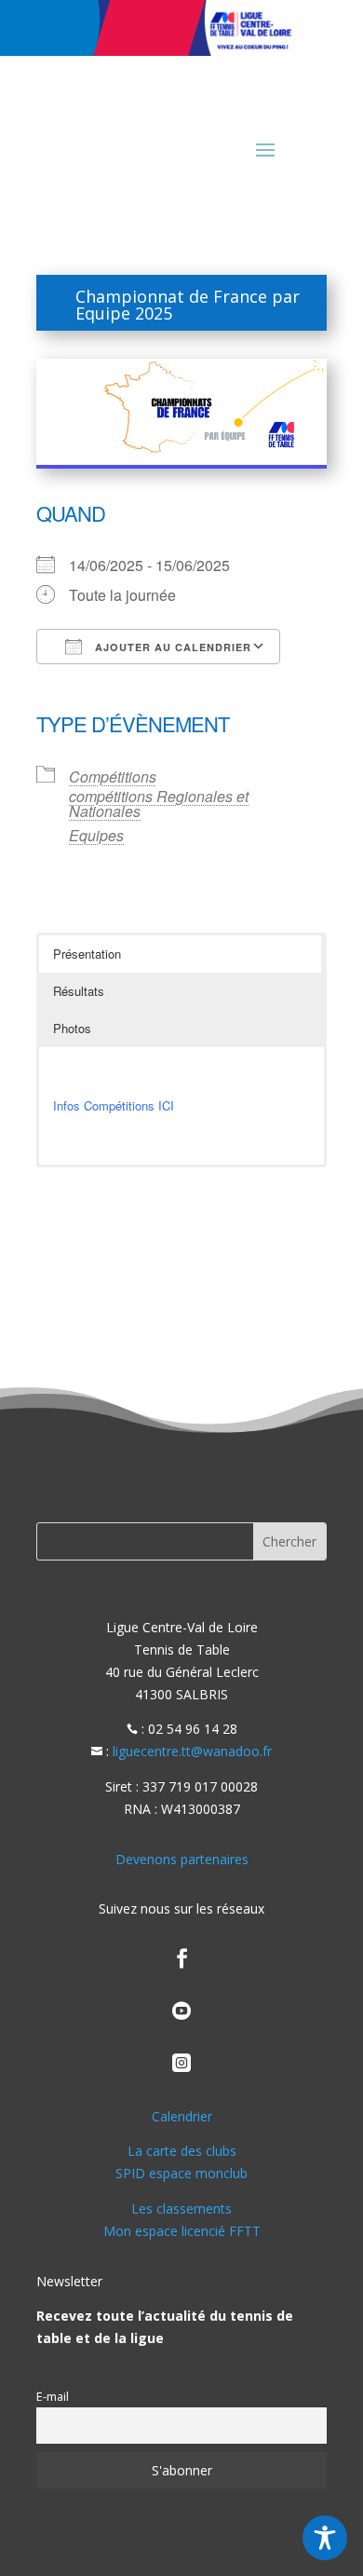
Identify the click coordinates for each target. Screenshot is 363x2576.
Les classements (181, 2208)
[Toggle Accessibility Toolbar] (325, 2538)
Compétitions (113, 777)
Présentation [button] (87, 954)
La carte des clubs (182, 2151)
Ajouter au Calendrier (171, 647)
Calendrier (182, 2116)
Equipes (96, 835)
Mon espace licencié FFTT (182, 2231)
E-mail (53, 2397)
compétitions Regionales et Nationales (159, 804)
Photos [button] (72, 1028)
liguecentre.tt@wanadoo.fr (192, 1751)
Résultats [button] (79, 991)
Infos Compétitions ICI (114, 1105)
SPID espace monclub (181, 2173)
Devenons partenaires (182, 1859)
